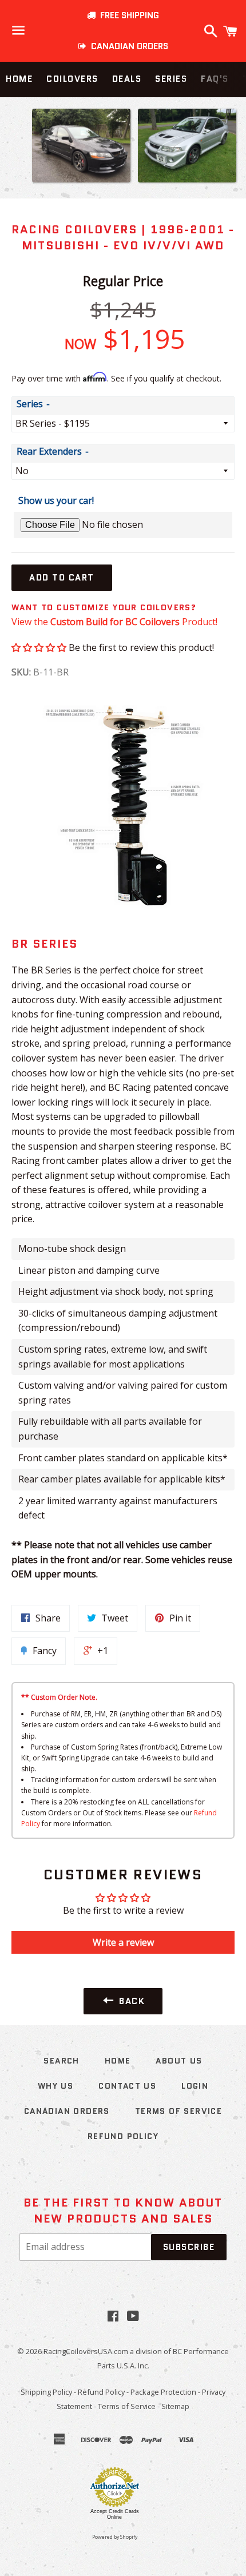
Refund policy (123, 2136)
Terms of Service (178, 2111)
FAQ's (215, 79)
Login (195, 2086)
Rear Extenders (49, 451)
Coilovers (72, 79)
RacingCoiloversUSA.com (86, 2351)
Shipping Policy (46, 2392)
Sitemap (175, 2406)
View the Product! (114, 622)
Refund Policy (101, 2392)
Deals (127, 79)
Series (171, 79)
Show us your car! (56, 500)
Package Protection (163, 2392)
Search (61, 2061)
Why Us (55, 2086)
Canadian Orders (67, 2111)
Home (19, 79)
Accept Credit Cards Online (115, 2514)
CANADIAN (127, 46)
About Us (179, 2061)
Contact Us (127, 2086)
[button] (39, 647)
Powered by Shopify (115, 2537)
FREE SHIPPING (127, 15)
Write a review (123, 1942)
